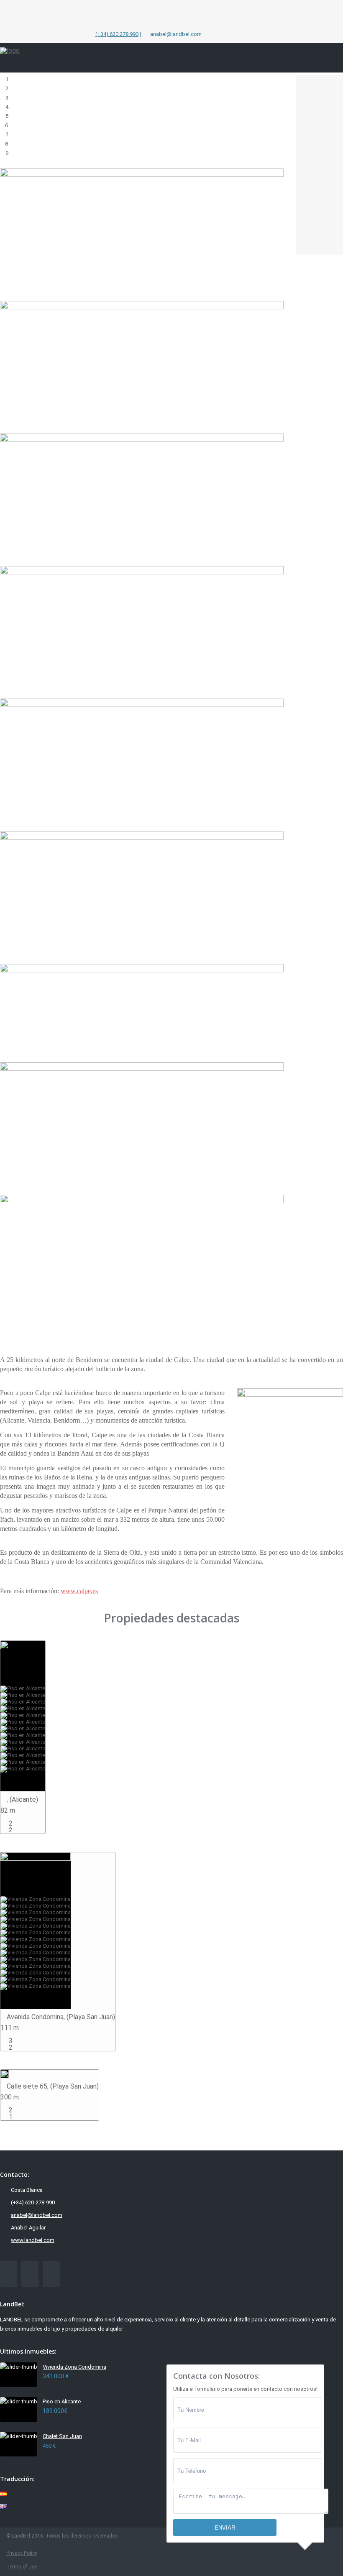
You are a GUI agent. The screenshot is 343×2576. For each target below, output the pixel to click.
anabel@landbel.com (37, 2215)
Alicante (24, 1799)
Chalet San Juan (62, 2436)
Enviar (225, 2528)
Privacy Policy (22, 2553)
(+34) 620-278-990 (33, 2202)
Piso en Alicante (62, 2401)
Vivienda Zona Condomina (74, 2367)
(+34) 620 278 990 (117, 34)
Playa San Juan (91, 2017)
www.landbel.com (33, 2240)
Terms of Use (22, 2567)
